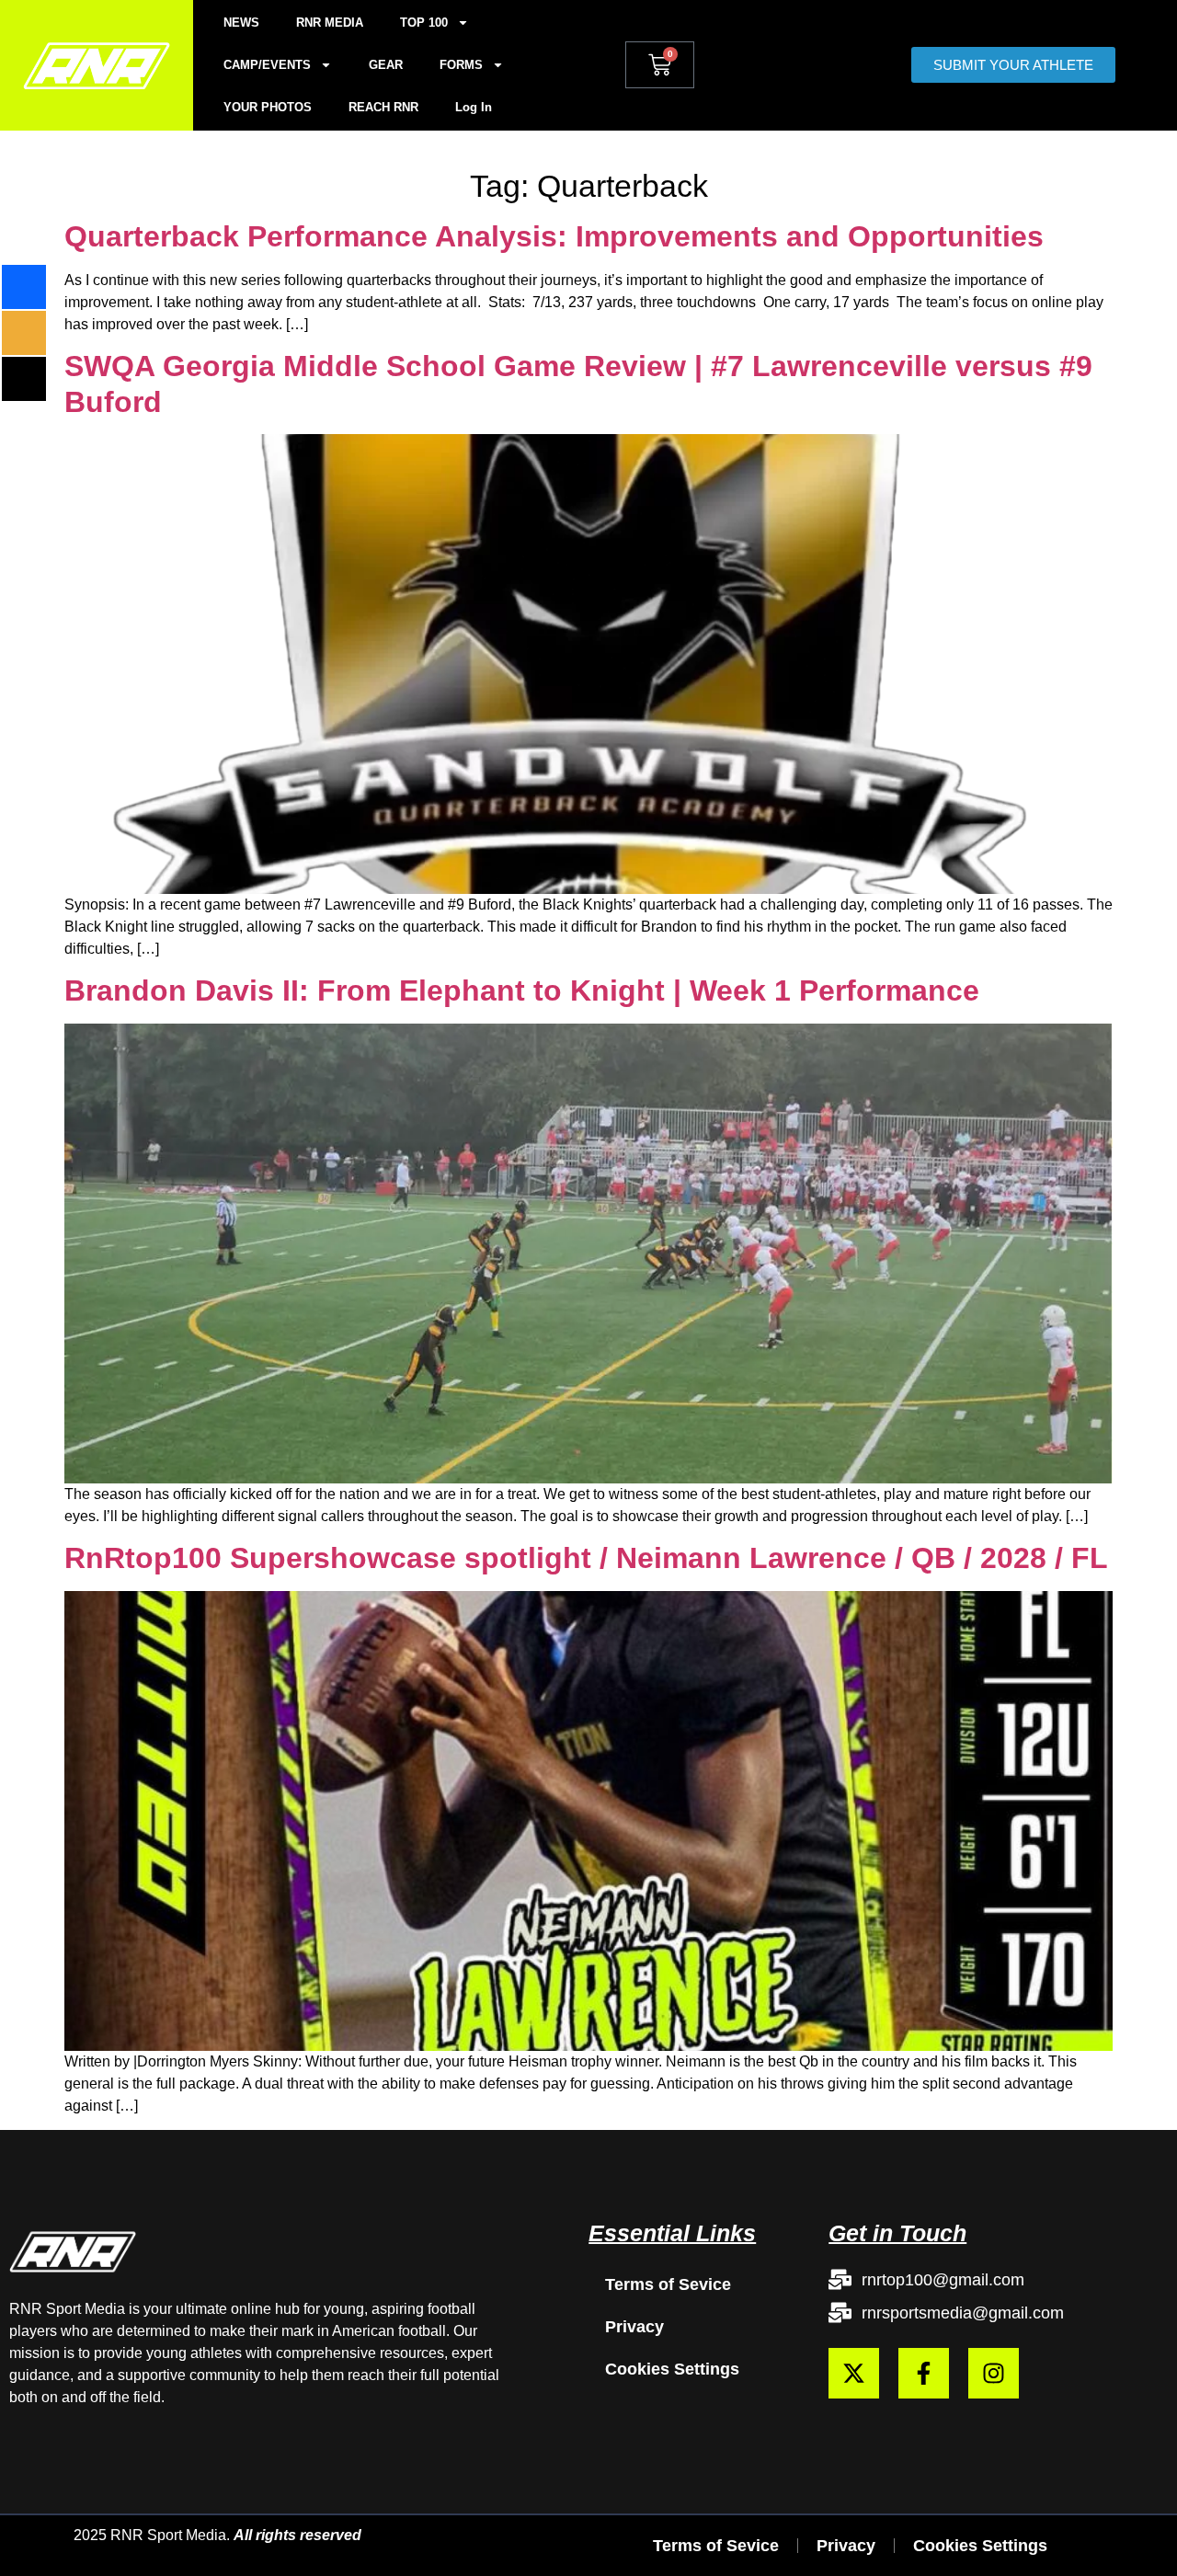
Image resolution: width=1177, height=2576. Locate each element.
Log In (474, 107)
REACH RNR (383, 107)
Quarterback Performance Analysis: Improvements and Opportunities (554, 236)
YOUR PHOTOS (268, 107)
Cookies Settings (672, 2369)
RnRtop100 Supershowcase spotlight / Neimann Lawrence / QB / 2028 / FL (586, 1558)
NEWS (241, 23)
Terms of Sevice (668, 2284)
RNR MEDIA (330, 23)
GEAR (386, 65)
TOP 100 (424, 23)
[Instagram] (994, 2373)
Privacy (634, 2327)
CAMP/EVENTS (267, 65)
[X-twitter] (854, 2373)
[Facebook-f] (924, 2373)
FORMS (461, 65)
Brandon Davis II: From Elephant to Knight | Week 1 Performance (522, 990)
